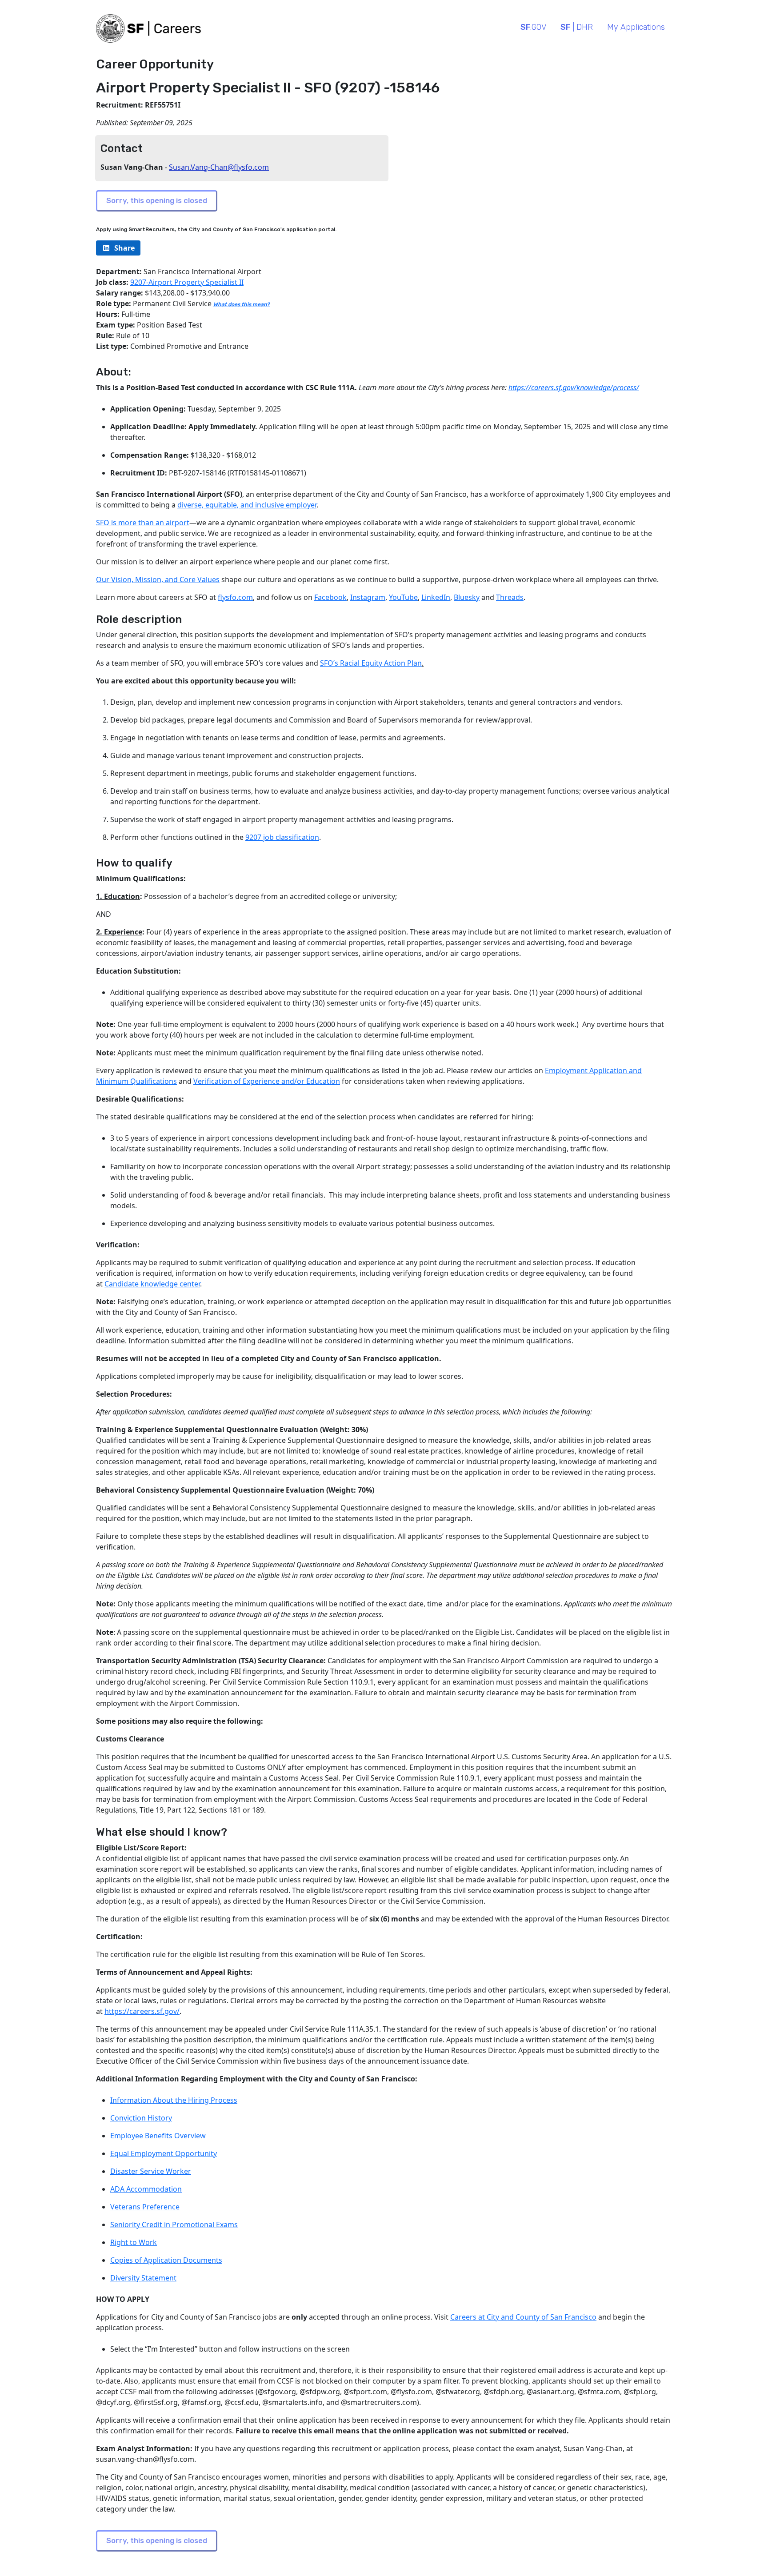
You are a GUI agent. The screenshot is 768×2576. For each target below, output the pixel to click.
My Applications (636, 27)
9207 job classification (282, 837)
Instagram (368, 597)
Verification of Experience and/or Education (267, 1081)
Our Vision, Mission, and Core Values (158, 579)
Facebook (330, 597)
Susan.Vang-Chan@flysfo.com (219, 167)
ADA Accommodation (146, 2189)
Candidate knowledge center (152, 1284)
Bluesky (467, 597)
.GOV (533, 27)
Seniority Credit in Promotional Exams (174, 2225)
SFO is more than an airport (143, 523)
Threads (510, 597)
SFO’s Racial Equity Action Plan (371, 663)
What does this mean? (242, 304)
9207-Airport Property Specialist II (187, 282)
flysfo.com (235, 597)
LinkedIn (436, 597)
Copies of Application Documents (166, 2260)
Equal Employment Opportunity (164, 2153)
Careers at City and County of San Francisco (523, 2317)
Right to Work (134, 2242)
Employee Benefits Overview (159, 2136)
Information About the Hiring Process (174, 2100)
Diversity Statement (143, 2278)
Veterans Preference (145, 2207)
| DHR (577, 27)
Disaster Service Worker (151, 2171)
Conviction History (141, 2118)
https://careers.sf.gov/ (142, 2011)
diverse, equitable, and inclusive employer (247, 505)
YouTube (403, 597)
